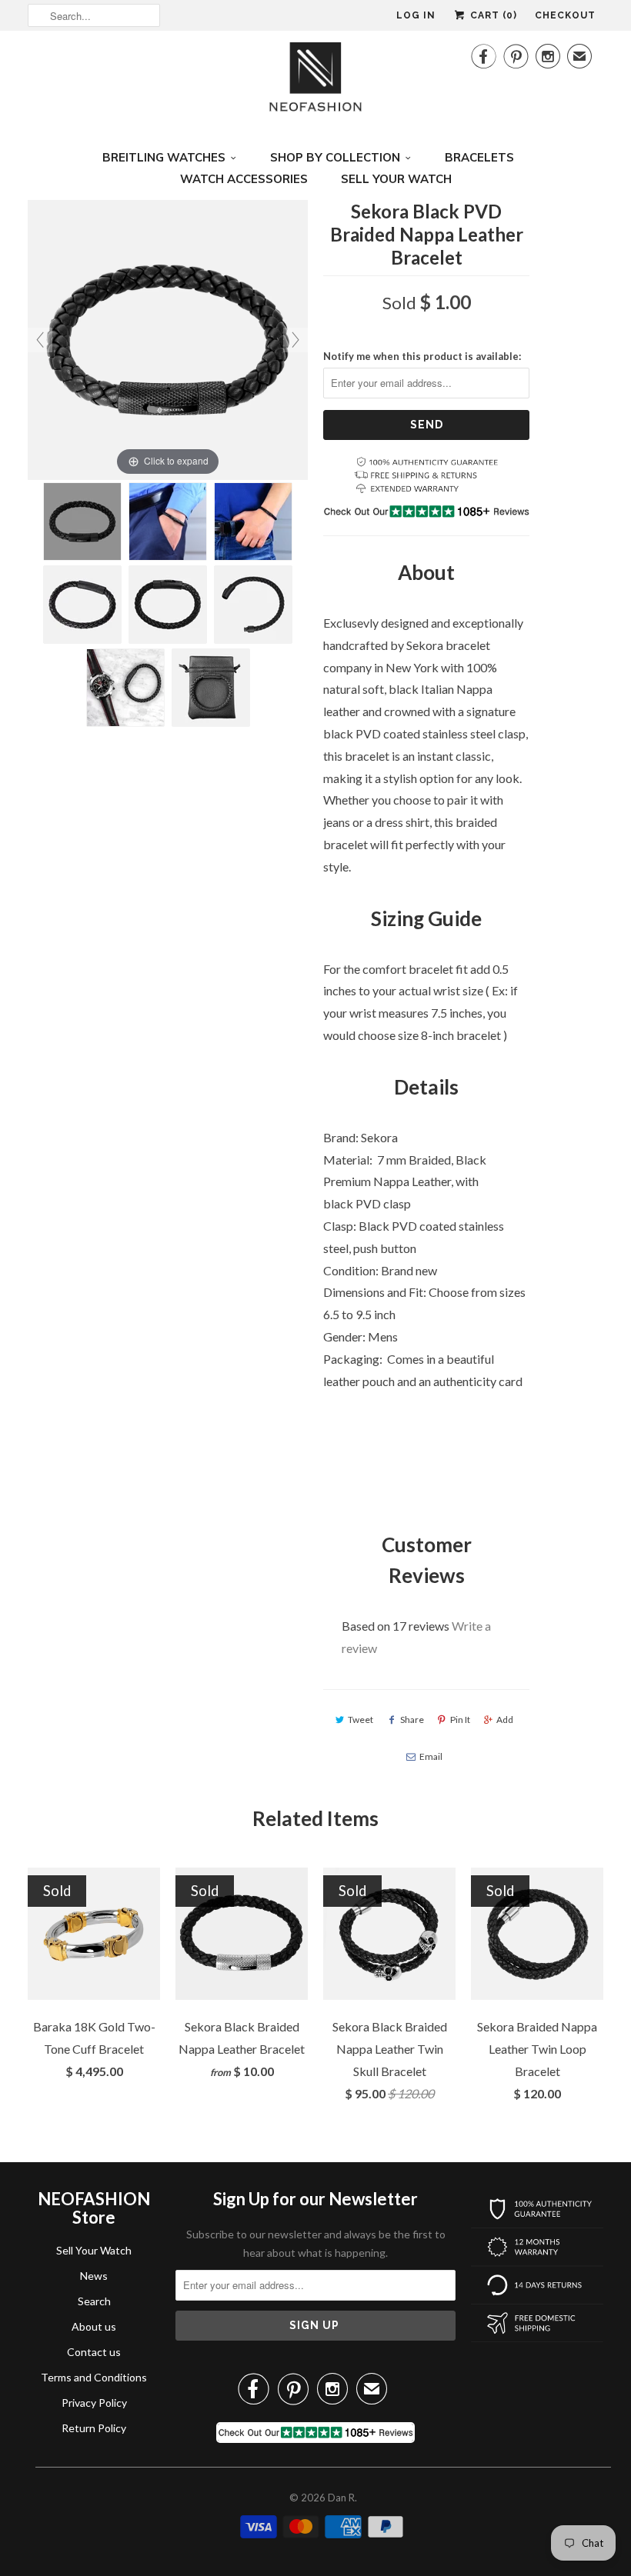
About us (94, 2326)
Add (505, 1720)
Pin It (460, 1720)
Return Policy (94, 2428)
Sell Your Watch (94, 2250)
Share (412, 1720)
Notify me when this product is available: (422, 356)
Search (94, 2301)
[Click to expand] (168, 338)
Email (431, 1756)
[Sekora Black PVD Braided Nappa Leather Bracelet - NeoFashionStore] (82, 522)
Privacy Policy (94, 2403)
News (94, 2276)
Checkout (565, 15)
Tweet (361, 1720)
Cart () (492, 15)
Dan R (341, 2498)
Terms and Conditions (94, 2377)
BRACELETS (479, 157)
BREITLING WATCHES (164, 157)
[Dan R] (315, 81)
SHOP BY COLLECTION (335, 157)
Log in (416, 15)
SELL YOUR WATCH (396, 179)
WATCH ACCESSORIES (244, 179)
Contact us (94, 2352)
